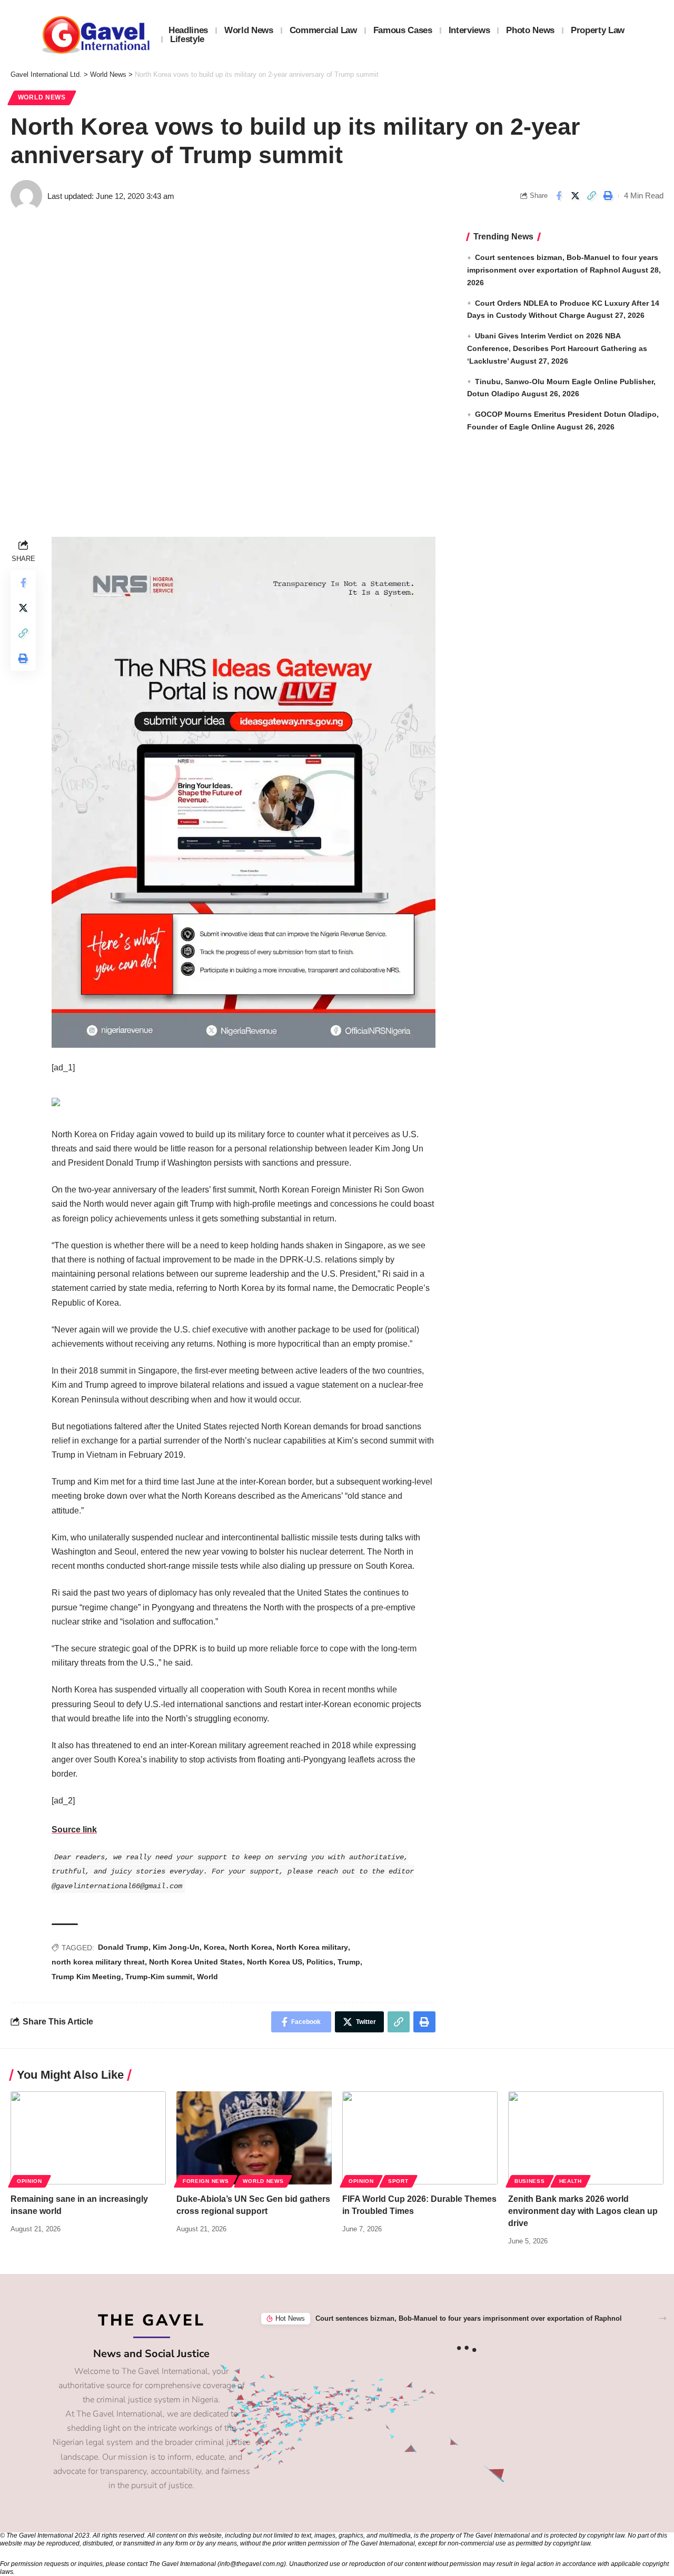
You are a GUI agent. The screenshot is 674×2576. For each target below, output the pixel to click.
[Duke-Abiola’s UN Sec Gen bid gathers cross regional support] (254, 2138)
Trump (349, 1962)
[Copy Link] (591, 196)
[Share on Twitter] (575, 196)
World (207, 1977)
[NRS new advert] (244, 792)
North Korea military (312, 1947)
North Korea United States (196, 1962)
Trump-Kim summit (159, 1977)
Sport (398, 2181)
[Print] (608, 196)
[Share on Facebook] (559, 196)
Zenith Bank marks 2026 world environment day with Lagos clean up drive (583, 2211)
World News (42, 97)
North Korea (251, 1947)
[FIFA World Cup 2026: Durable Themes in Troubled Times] (420, 2138)
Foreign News (206, 2181)
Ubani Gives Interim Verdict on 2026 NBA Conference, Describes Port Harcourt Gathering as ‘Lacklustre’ (557, 348)
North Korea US (275, 1962)
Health (571, 2181)
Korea (214, 1947)
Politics (320, 1962)
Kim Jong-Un (176, 1947)
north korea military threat (98, 1962)
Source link (74, 1830)
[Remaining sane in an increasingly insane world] (88, 2138)
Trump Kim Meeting (86, 1977)
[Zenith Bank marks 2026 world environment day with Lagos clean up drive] (586, 2138)
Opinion (29, 2181)
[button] (663, 2318)
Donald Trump (123, 1947)
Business (530, 2181)
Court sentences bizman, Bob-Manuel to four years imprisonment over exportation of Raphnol (469, 2318)
